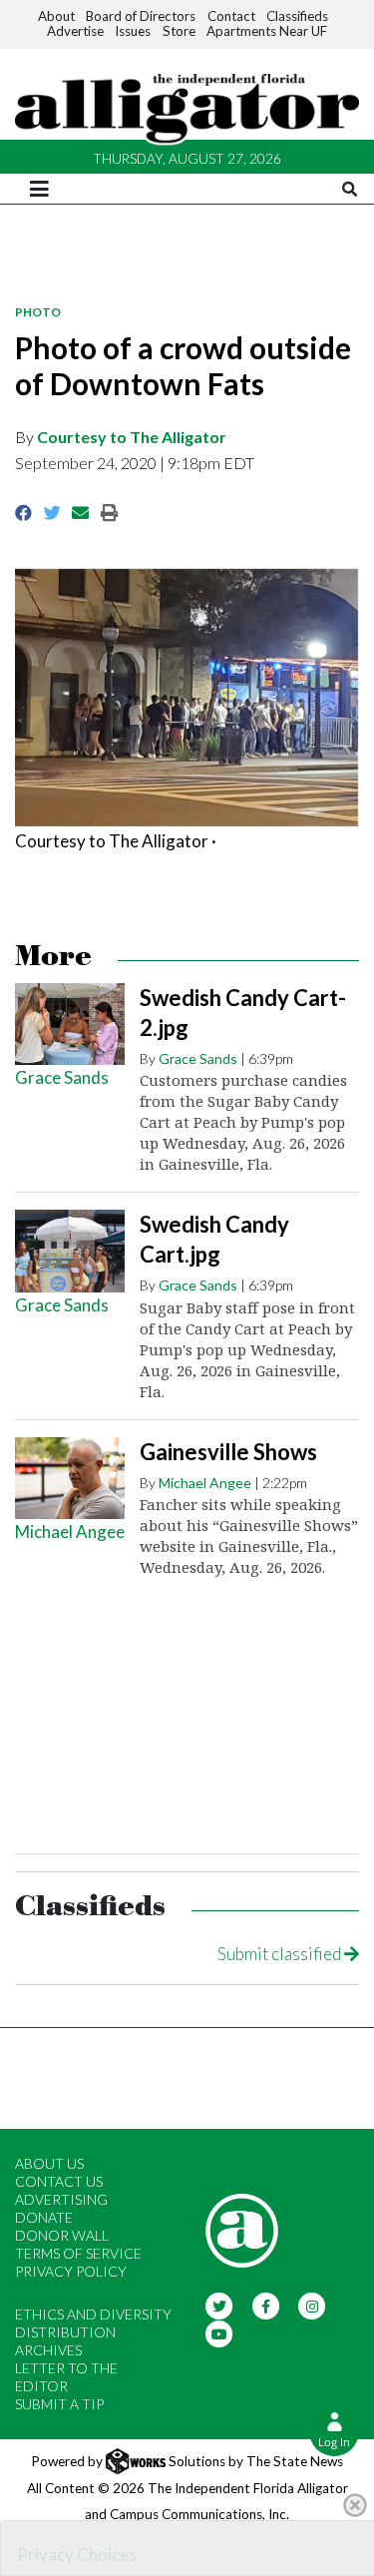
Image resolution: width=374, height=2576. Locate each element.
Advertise (75, 31)
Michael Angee (70, 1532)
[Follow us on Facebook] (266, 2305)
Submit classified (281, 1954)
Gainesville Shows (228, 1452)
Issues (133, 31)
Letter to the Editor (66, 2377)
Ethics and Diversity (93, 2314)
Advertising (61, 2199)
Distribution (65, 2332)
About (56, 16)
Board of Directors (141, 16)
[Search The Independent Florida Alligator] (350, 189)
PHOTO (38, 312)
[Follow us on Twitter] (220, 2305)
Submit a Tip (59, 2404)
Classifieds (297, 16)
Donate (44, 2217)
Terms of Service (78, 2253)
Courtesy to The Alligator (132, 437)
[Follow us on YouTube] (220, 2333)
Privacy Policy (71, 2271)
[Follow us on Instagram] (313, 2305)
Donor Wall (62, 2235)
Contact (231, 16)
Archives (48, 2350)
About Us (49, 2163)
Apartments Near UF (267, 31)
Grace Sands (62, 1077)
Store (179, 31)
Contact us (59, 2181)
